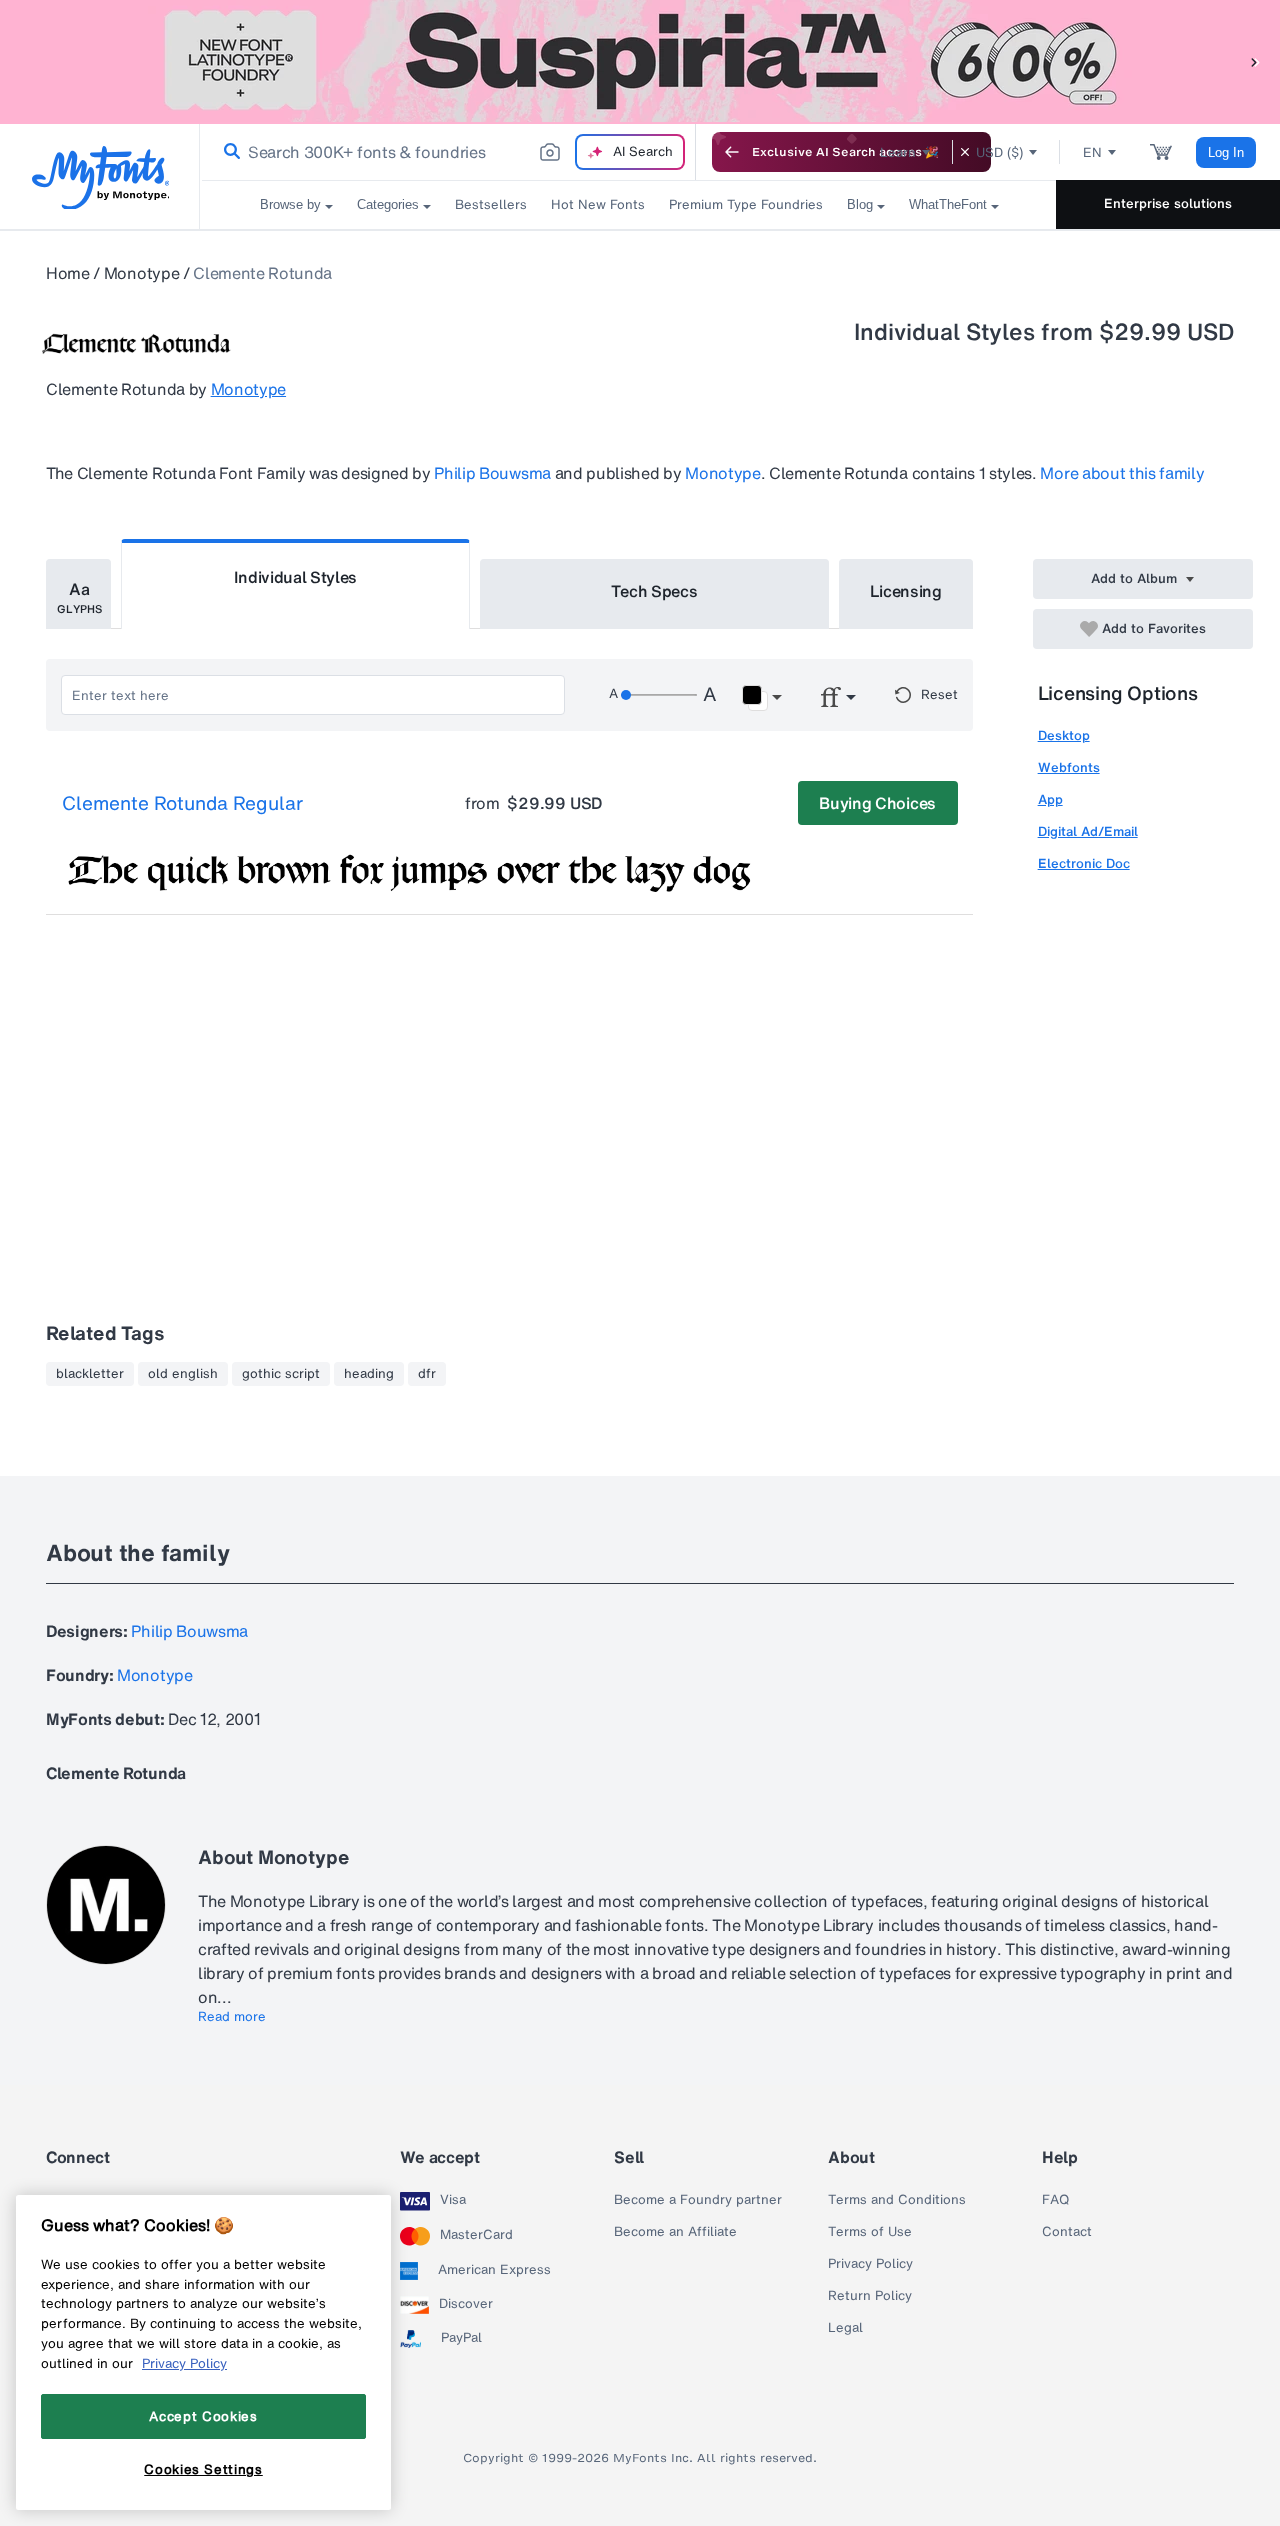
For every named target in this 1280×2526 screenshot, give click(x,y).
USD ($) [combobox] (999, 152)
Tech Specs (654, 591)
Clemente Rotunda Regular (182, 804)
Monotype (141, 273)
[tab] (78, 594)
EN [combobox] (1092, 152)
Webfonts (1069, 767)
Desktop (1064, 735)
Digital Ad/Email (1088, 831)
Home (68, 273)
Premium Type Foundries (746, 204)
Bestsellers (491, 204)
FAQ (1055, 2200)
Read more (232, 2017)
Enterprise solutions (1168, 203)
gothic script (281, 1374)
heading (369, 1374)
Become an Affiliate (675, 2232)
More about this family (1122, 473)
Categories (388, 204)
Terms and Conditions (897, 2200)
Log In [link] (1226, 152)
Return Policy (870, 2296)
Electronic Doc (1084, 863)
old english (183, 1374)
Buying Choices (877, 803)
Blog (860, 204)
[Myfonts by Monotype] (100, 177)
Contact (1067, 2232)
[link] (228, 152)
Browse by (290, 204)
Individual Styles (296, 577)
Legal (845, 2328)
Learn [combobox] (898, 152)
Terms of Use (870, 2232)
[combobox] (448, 152)
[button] (1255, 61)
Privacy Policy (870, 2264)
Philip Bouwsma (492, 473)
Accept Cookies (203, 2416)
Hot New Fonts (598, 204)
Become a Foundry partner (698, 2200)
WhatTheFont (948, 204)
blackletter (90, 1374)
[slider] (659, 695)
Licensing (906, 591)
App (1050, 799)
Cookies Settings (203, 2469)
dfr (427, 1374)
